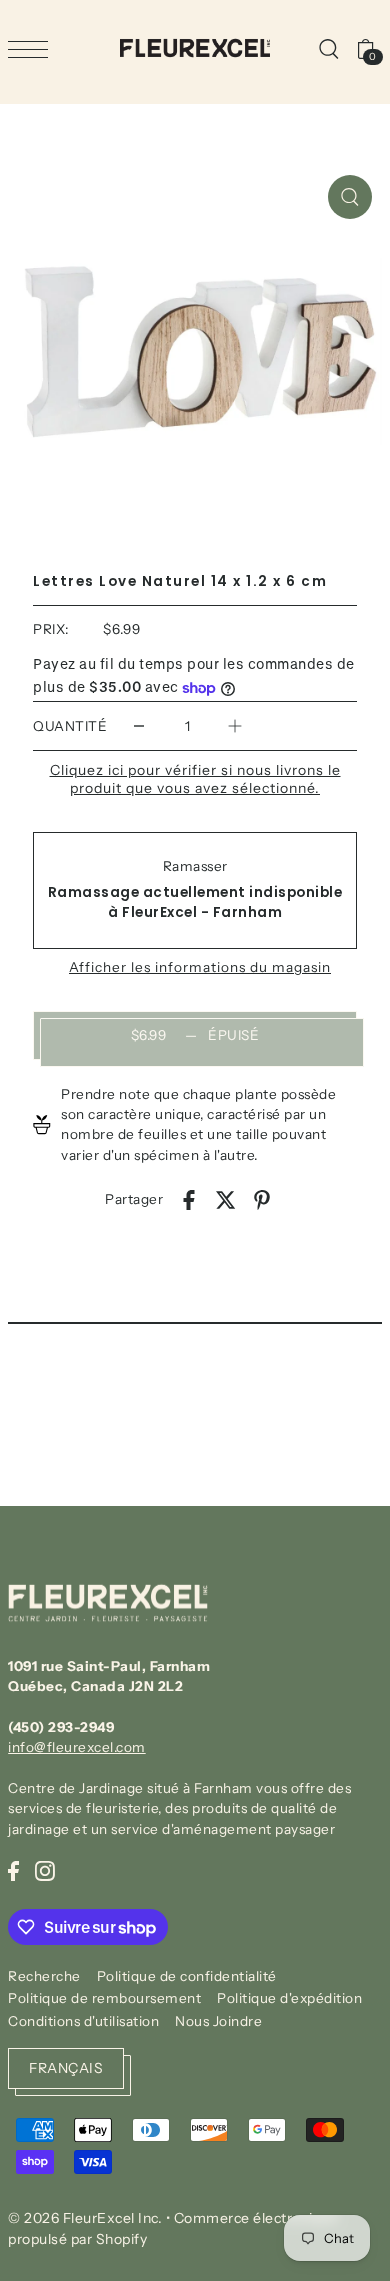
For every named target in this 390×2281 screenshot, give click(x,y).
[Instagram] (45, 1870)
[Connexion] (328, 48)
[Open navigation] (33, 49)
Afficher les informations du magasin (200, 968)
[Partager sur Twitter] (226, 1200)
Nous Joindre (218, 2021)
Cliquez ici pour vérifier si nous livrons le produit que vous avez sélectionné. (195, 779)
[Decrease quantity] (139, 725)
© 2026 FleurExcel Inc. (85, 2218)
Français (66, 2068)
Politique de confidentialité (187, 1976)
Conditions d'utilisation (83, 2021)
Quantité (70, 726)
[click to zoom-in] (350, 197)
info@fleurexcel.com (77, 1747)
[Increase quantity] (235, 725)
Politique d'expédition (289, 1998)
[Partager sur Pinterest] (262, 1200)
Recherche (44, 1976)
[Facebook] (13, 1870)
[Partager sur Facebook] (189, 1200)
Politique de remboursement (104, 1998)
